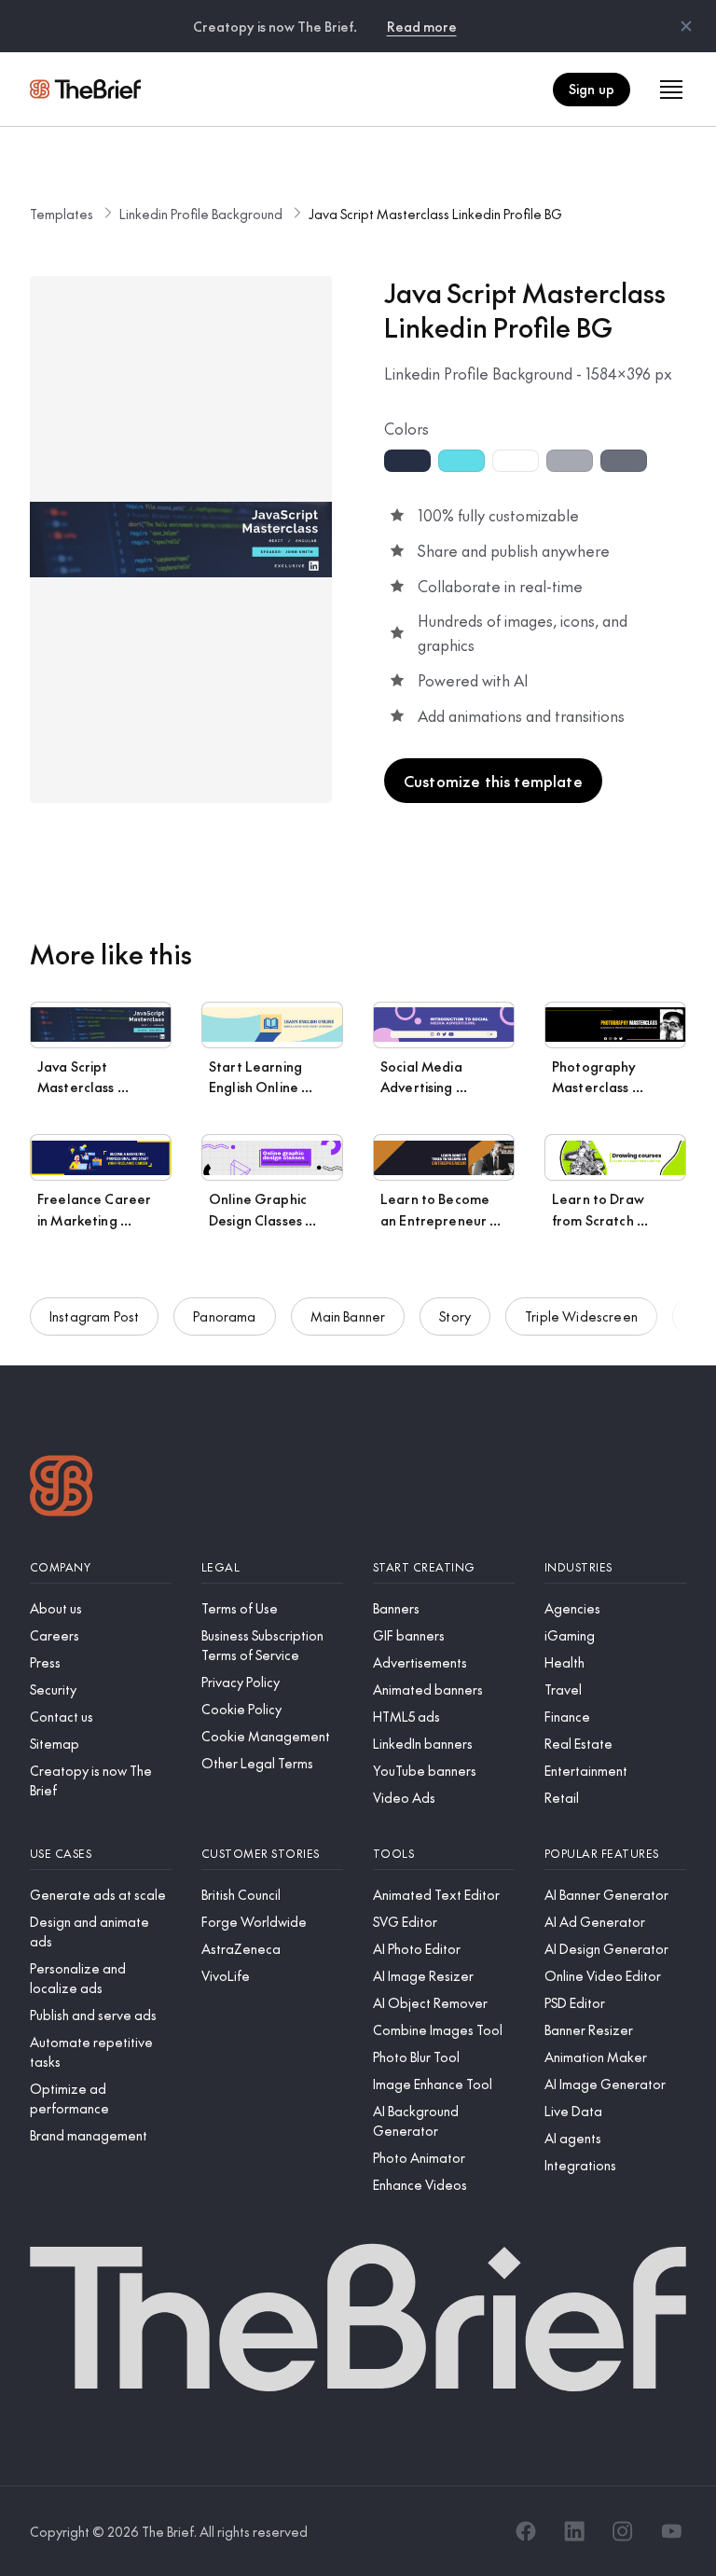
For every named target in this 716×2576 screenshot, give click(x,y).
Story (455, 1316)
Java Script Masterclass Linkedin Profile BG (435, 214)
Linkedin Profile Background (201, 214)
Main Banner (348, 1316)
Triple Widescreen (581, 1316)
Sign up (592, 89)
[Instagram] (623, 2531)
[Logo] (62, 1488)
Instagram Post (94, 1316)
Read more (422, 26)
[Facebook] (526, 2531)
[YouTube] (671, 2531)
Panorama (224, 1316)
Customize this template (493, 781)
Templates (62, 214)
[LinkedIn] (574, 2531)
